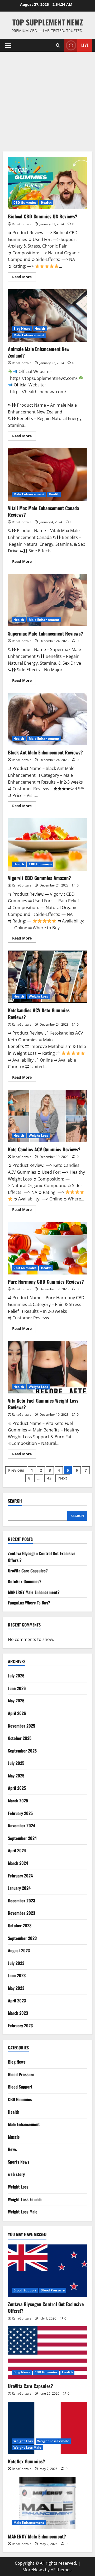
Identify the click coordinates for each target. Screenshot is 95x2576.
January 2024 (19, 1888)
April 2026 (17, 1713)
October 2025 (20, 1738)
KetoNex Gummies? (25, 1581)
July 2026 (16, 1676)
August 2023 (19, 1950)
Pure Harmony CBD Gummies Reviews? (47, 1248)
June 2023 (17, 1975)
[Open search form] (58, 45)
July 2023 (16, 1963)
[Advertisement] (47, 102)
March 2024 (18, 1863)
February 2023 (20, 2026)
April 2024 (17, 1850)
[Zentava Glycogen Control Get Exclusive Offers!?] (47, 2271)
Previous (16, 1470)
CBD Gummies (25, 203)
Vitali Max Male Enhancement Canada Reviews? (47, 475)
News (12, 2149)
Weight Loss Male (23, 2212)
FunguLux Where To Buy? (29, 1603)
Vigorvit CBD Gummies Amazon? (47, 844)
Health (46, 203)
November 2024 (22, 1825)
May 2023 (16, 1988)
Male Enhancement (29, 335)
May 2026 (16, 1701)
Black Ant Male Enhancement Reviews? (47, 719)
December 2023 (22, 1901)
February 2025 (20, 1813)
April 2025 (17, 1788)
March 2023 (18, 2013)
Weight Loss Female (25, 2199)
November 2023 (22, 1913)
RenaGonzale (22, 224)
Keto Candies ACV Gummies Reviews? (47, 1116)
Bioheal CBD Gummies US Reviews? (47, 183)
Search (15, 1501)
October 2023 (20, 1926)
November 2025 (22, 1726)
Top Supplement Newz (48, 22)
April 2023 (17, 2001)
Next (63, 1478)
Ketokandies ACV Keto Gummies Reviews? (47, 977)
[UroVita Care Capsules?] (47, 2353)
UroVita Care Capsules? (28, 1571)
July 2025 (16, 1763)
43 (49, 1478)
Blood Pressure (21, 2074)
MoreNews (33, 2570)
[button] (8, 45)
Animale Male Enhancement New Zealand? (47, 316)
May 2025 (16, 1776)
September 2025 (22, 1751)
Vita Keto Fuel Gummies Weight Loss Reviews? (47, 1367)
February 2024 (20, 1876)
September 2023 (22, 1938)
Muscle (14, 2137)
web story (16, 2174)
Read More (24, 278)
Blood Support (20, 2087)
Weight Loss (38, 996)
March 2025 (18, 1801)
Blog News (22, 329)
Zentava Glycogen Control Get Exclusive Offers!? (46, 2307)
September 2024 (22, 1838)
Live (85, 45)
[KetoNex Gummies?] (47, 2428)
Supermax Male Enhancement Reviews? (47, 600)
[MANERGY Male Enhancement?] (47, 2503)
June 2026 (17, 1688)
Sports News (19, 2162)
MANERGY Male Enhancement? (34, 1592)
